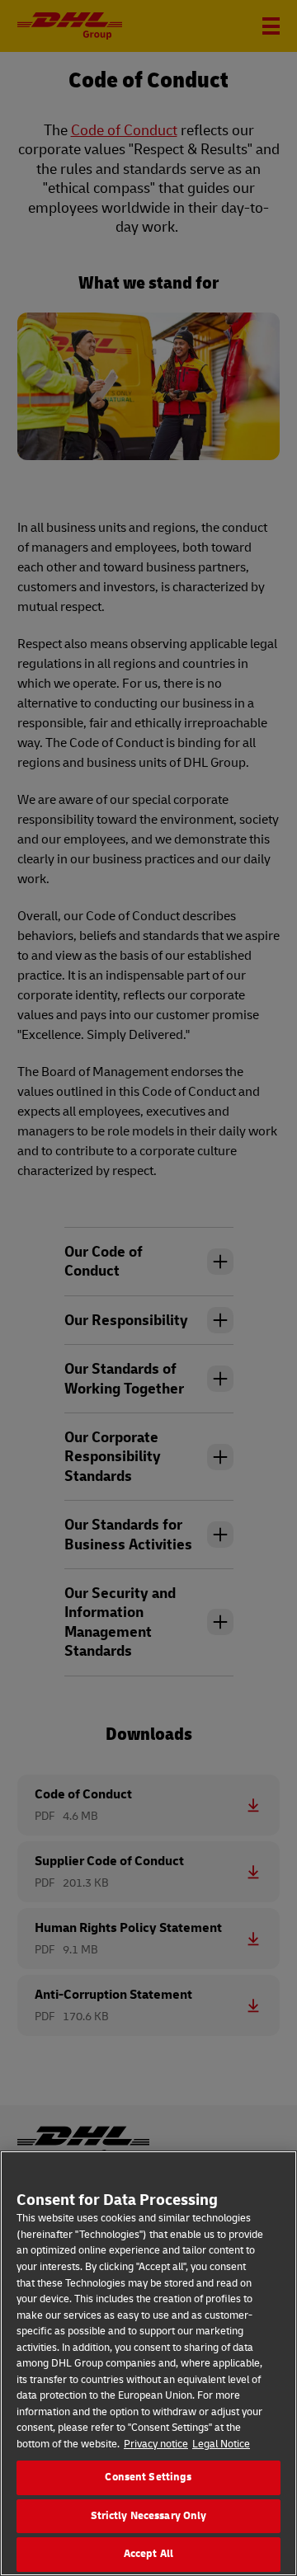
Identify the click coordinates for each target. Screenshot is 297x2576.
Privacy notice (156, 2444)
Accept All (148, 2554)
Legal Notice (221, 2444)
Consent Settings (148, 2477)
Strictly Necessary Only (149, 2516)
